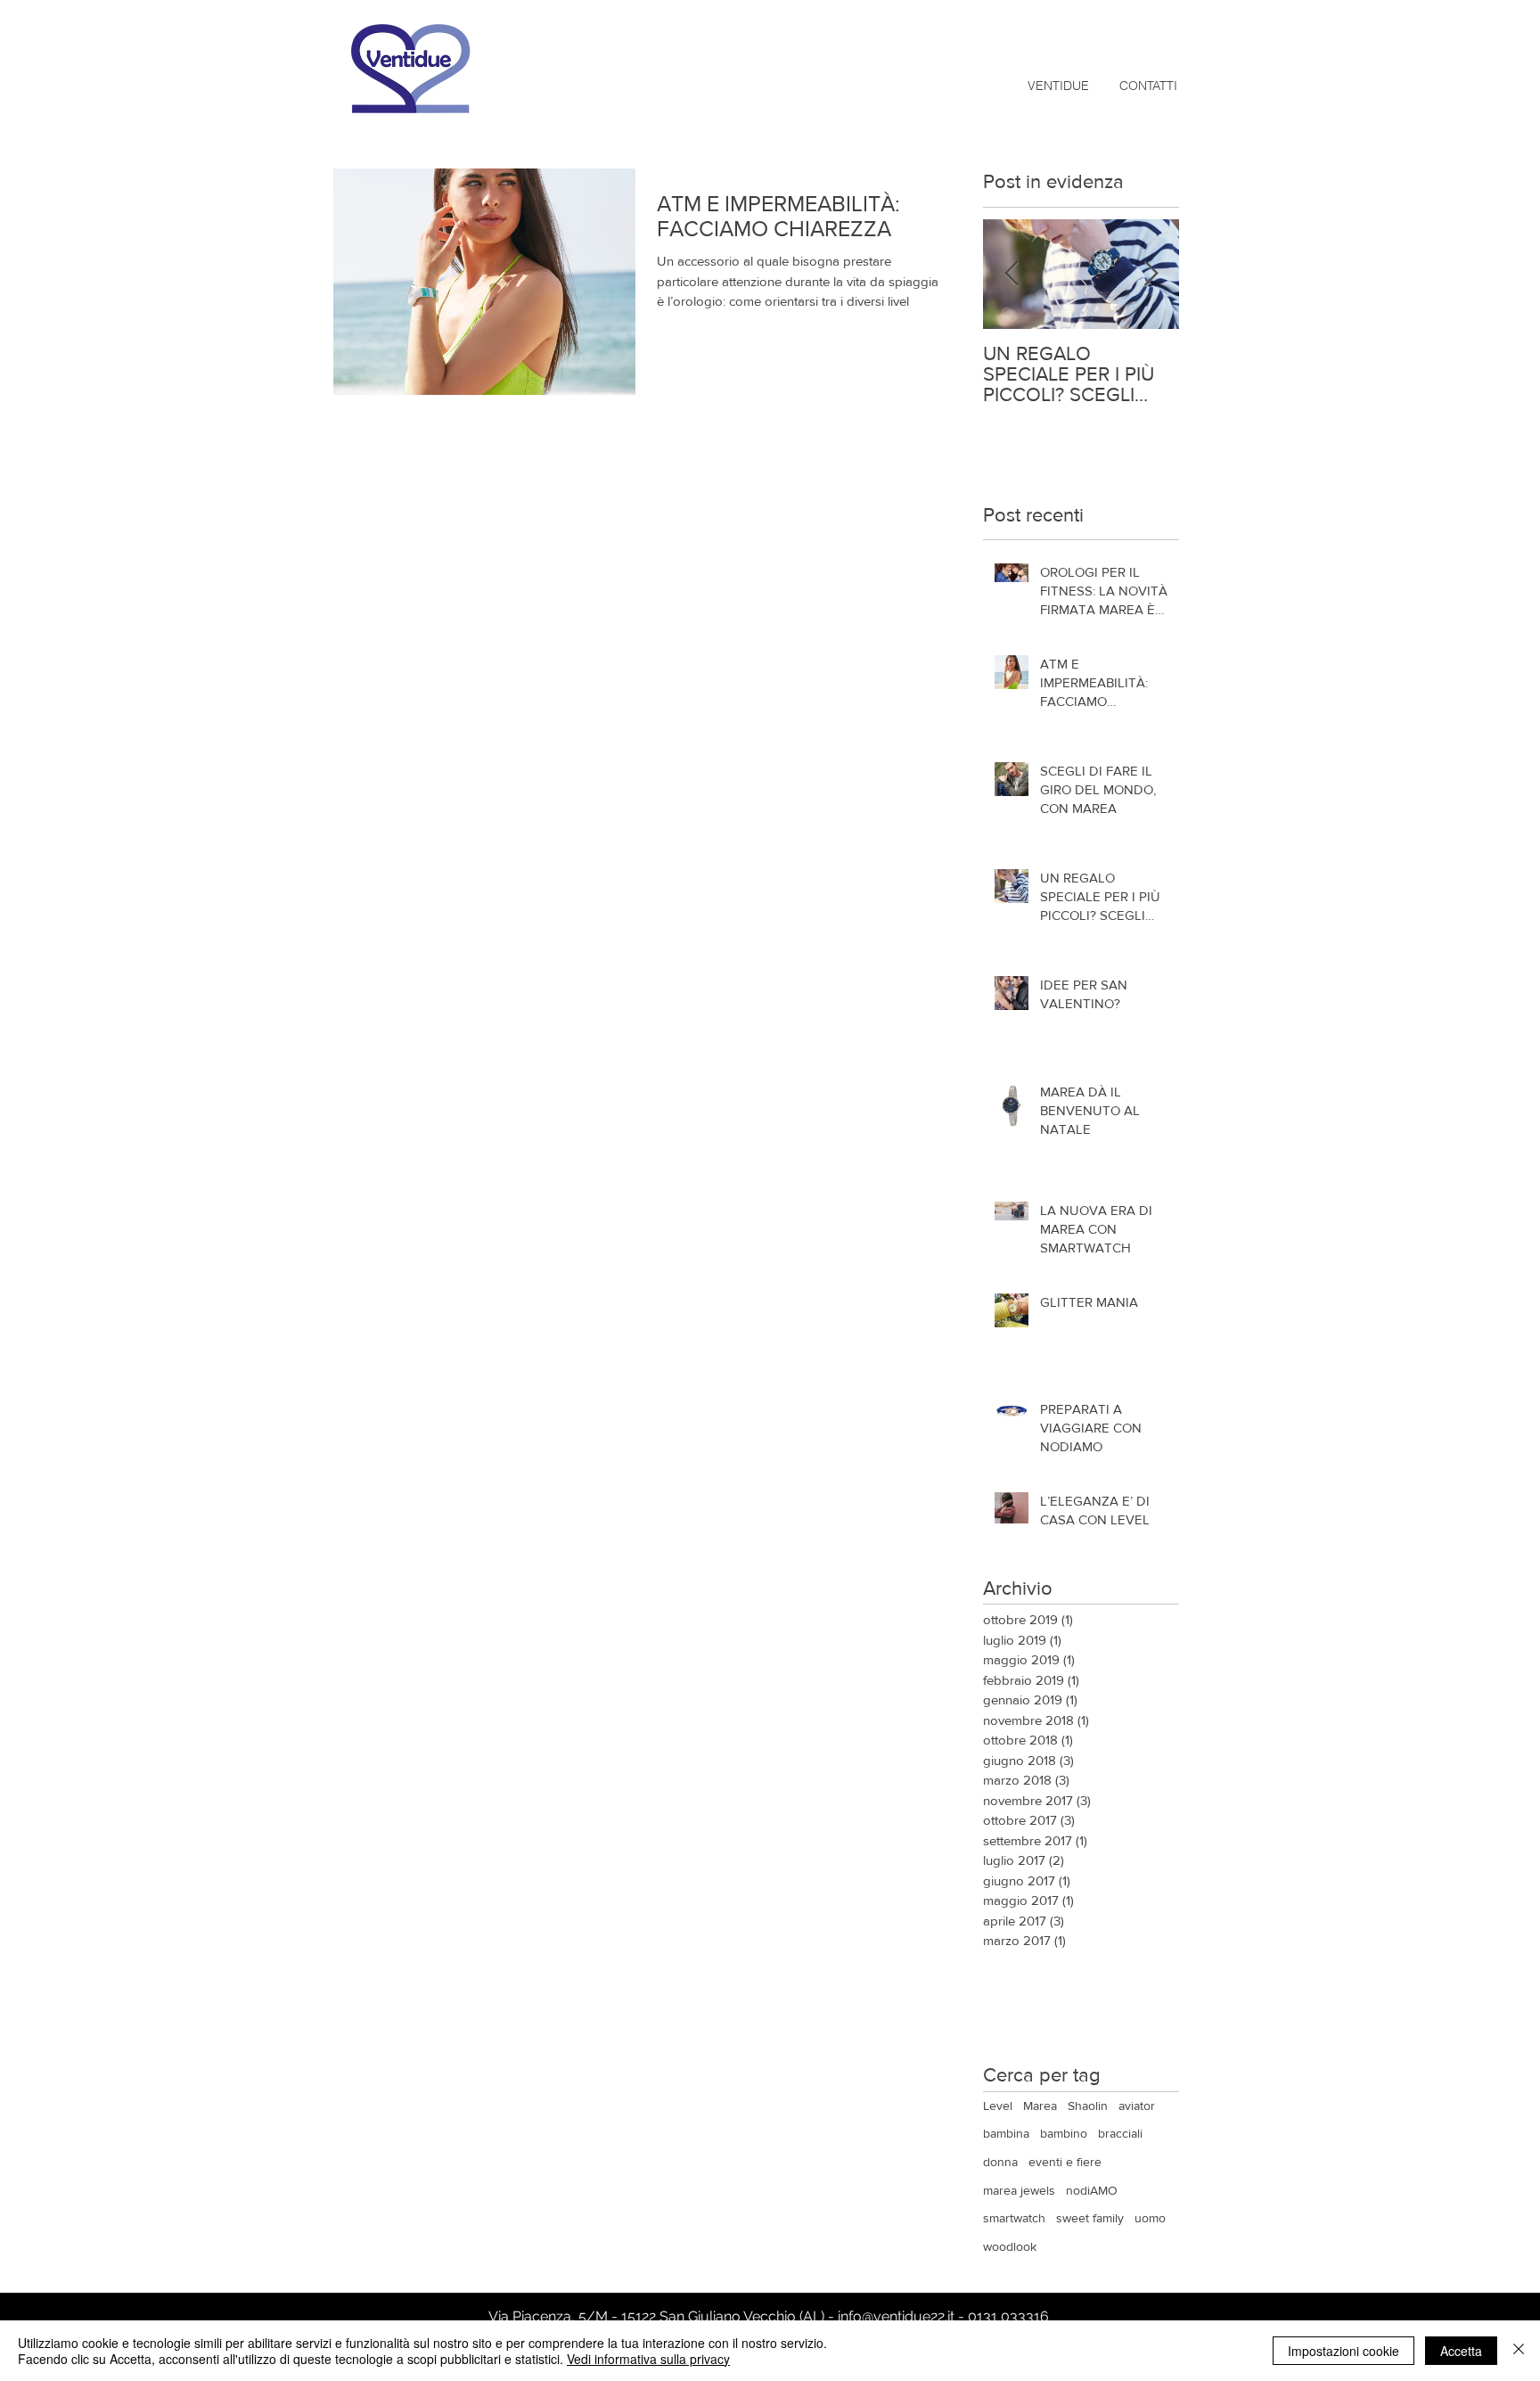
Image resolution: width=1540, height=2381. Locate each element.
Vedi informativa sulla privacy (648, 2359)
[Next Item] (1151, 274)
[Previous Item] (1012, 274)
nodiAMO (1092, 2190)
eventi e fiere (1065, 2162)
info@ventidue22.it (896, 2316)
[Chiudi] (1519, 2351)
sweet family (1090, 2218)
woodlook (1010, 2246)
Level (998, 2106)
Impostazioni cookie (1343, 2351)
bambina (1006, 2133)
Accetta (1461, 2351)
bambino (1064, 2133)
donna (1000, 2162)
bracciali (1120, 2133)
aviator (1137, 2106)
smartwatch (1014, 2218)
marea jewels (1019, 2190)
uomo (1150, 2218)
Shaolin (1088, 2106)
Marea (1040, 2106)
